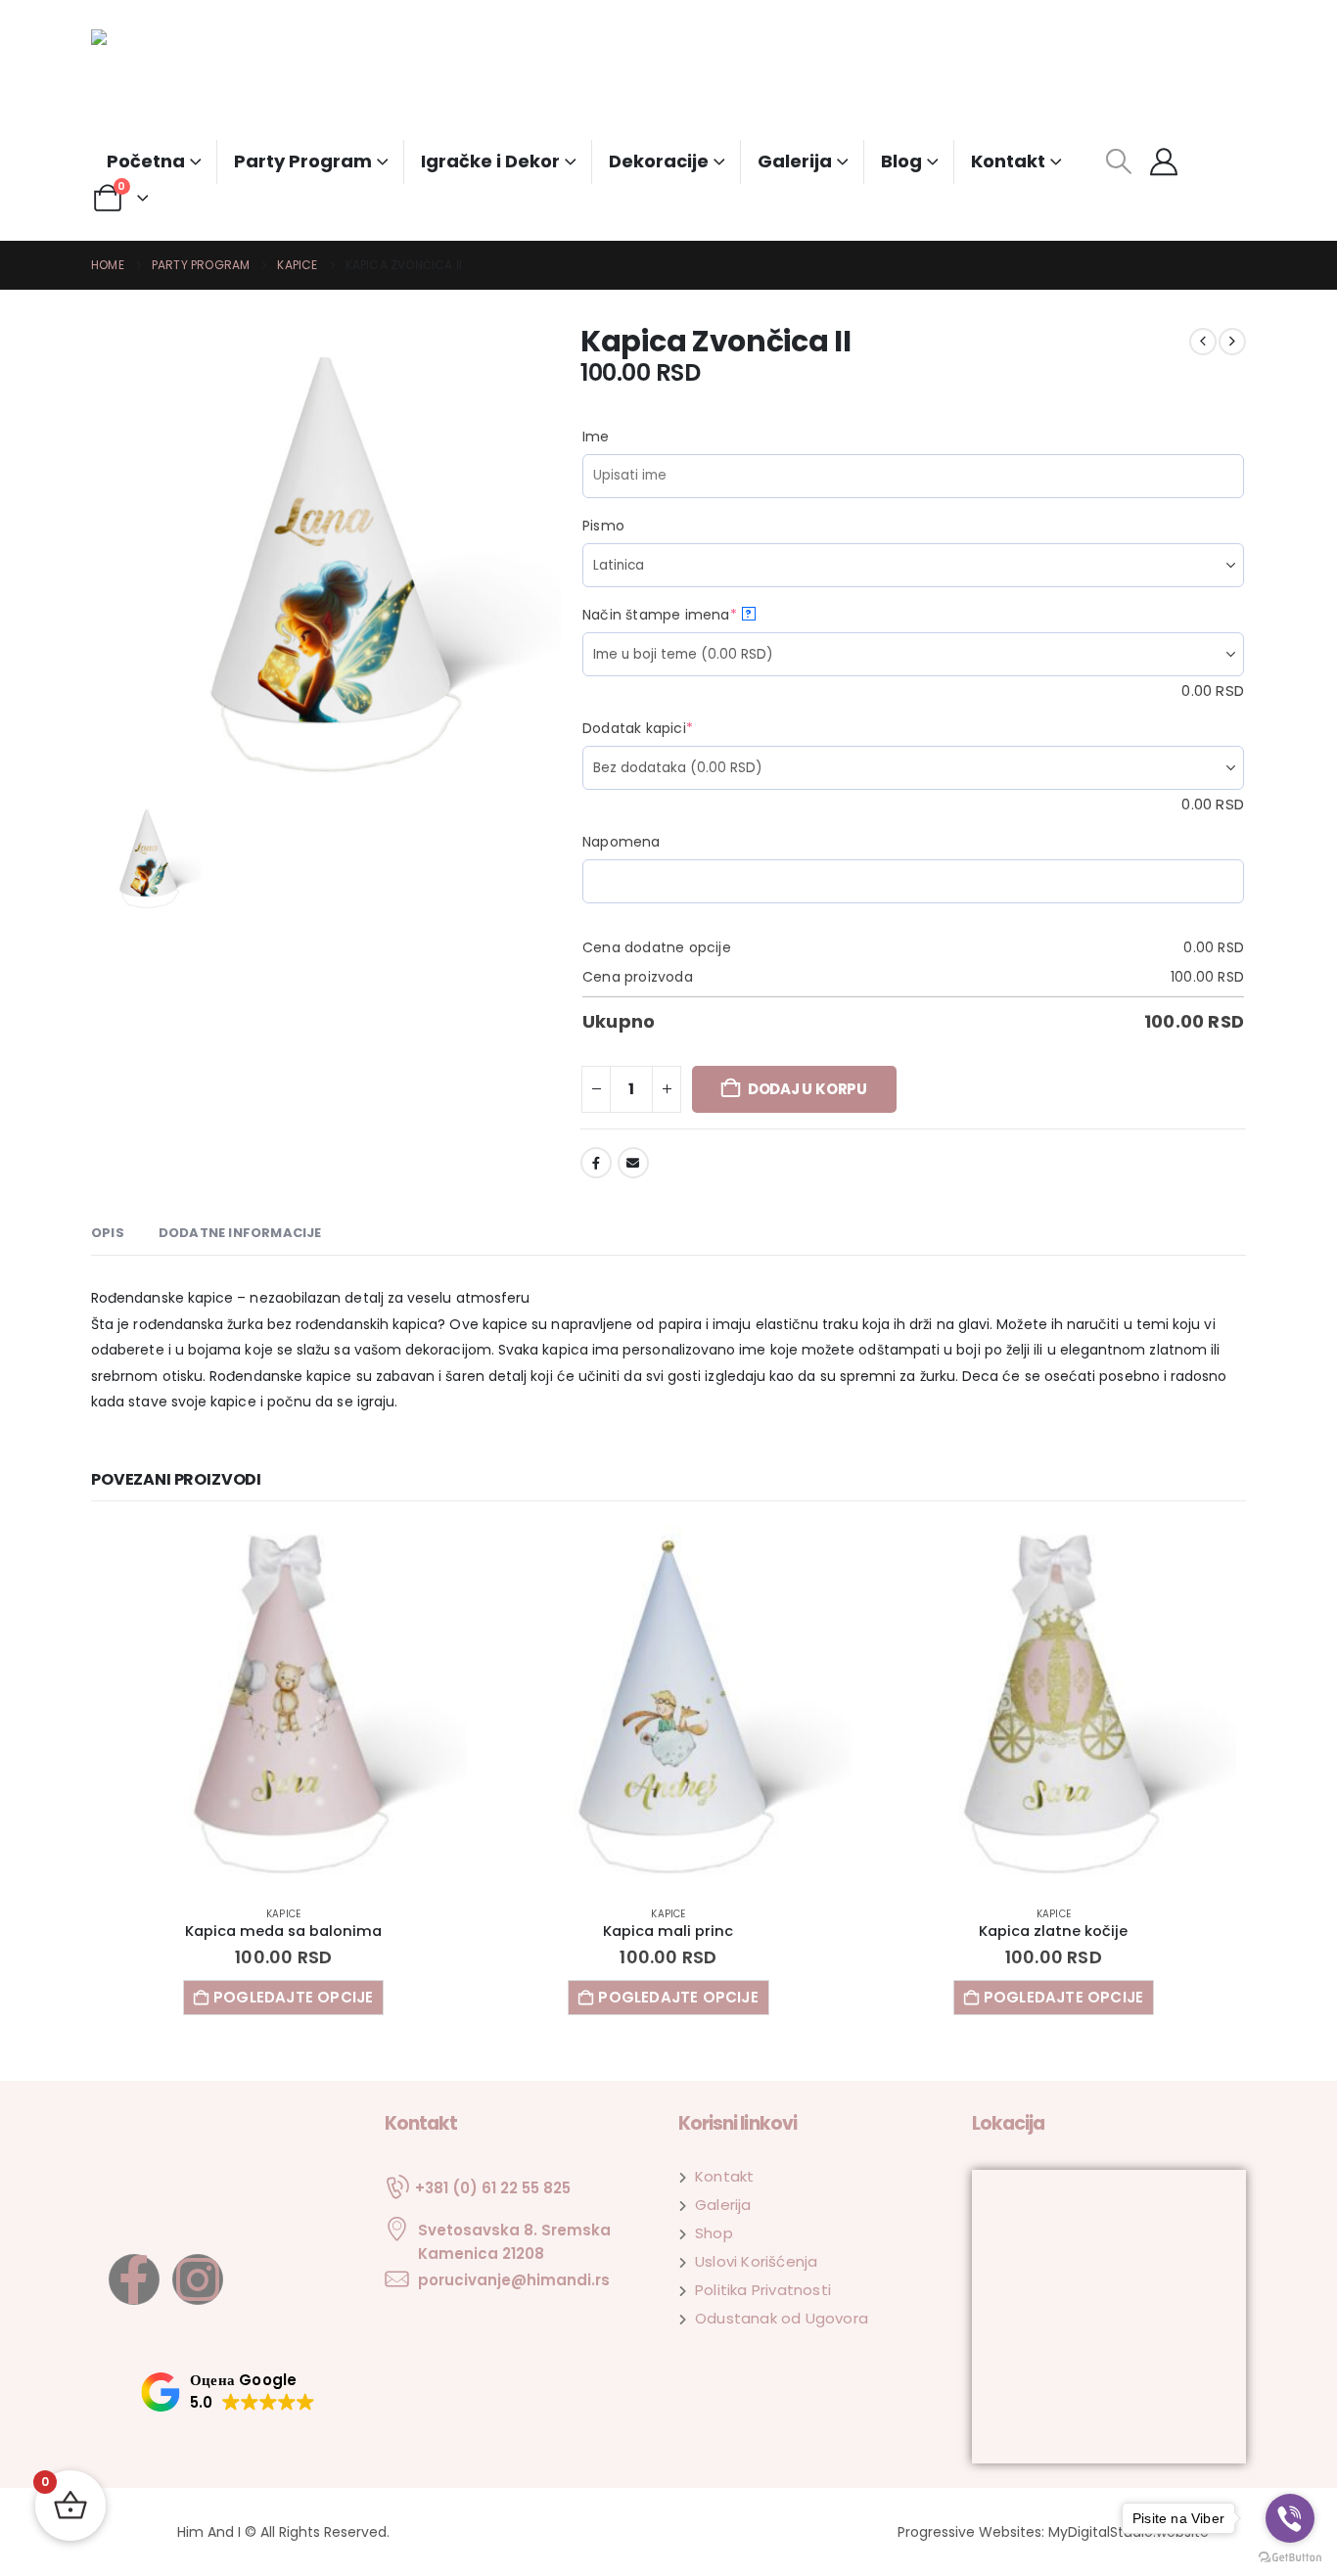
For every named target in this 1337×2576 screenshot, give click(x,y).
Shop (714, 2233)
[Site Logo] (164, 85)
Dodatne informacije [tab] (240, 1233)
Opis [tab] (108, 1233)
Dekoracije (659, 161)
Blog (901, 161)
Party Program (303, 161)
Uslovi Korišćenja (756, 2261)
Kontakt (1008, 161)
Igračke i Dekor (490, 161)
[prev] (1203, 342)
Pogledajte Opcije (293, 1997)
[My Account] (1164, 161)
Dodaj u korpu (807, 1089)
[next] (1232, 342)
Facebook (596, 1163)
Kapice (283, 1914)
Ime (596, 437)
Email (633, 1163)
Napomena (622, 842)
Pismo (603, 526)
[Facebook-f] (134, 2279)
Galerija (795, 161)
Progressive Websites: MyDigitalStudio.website (1053, 2532)
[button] (1118, 161)
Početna (146, 161)
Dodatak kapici (673, 728)
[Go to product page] (283, 1707)
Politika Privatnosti (763, 2290)
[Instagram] (198, 2279)
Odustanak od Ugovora (782, 2318)
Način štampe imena (695, 615)
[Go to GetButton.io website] (1290, 2556)
